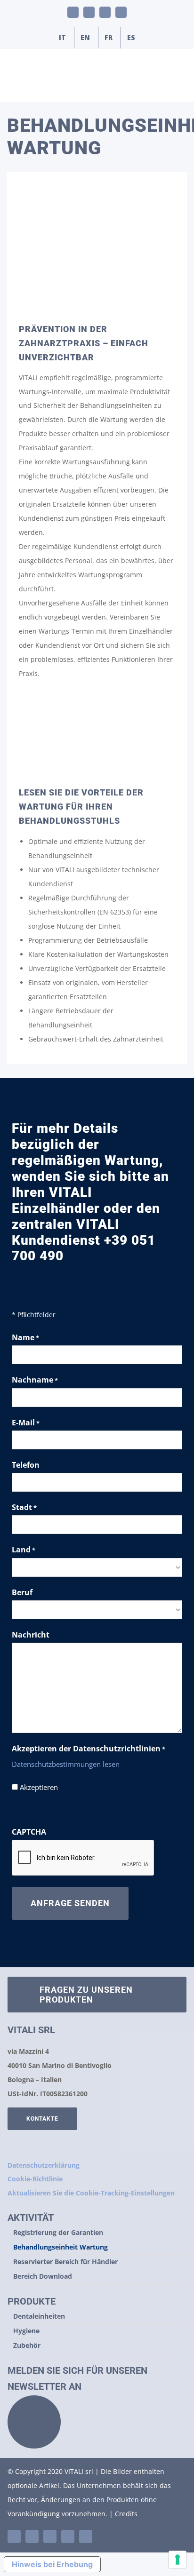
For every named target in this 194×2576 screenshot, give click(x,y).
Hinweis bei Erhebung (52, 2564)
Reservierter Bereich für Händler (65, 2262)
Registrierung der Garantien (58, 2232)
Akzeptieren (39, 1787)
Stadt (24, 1507)
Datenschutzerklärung (44, 2165)
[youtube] (32, 2536)
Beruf (22, 1592)
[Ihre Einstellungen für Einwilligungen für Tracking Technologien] (178, 2560)
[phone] (86, 2536)
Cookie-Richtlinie (35, 2179)
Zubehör (27, 2345)
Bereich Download (43, 2276)
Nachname (35, 1380)
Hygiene (26, 2331)
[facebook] (50, 2536)
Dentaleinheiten (39, 2316)
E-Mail (26, 1423)
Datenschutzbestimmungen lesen (66, 1764)
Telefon (26, 1465)
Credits (126, 2514)
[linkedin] (14, 2536)
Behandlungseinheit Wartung (61, 2247)
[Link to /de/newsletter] (34, 2422)
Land (24, 1550)
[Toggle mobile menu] (176, 87)
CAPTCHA (29, 1832)
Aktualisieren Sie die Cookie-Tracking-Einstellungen (91, 2193)
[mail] (68, 2536)
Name (25, 1337)
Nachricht (31, 1635)
